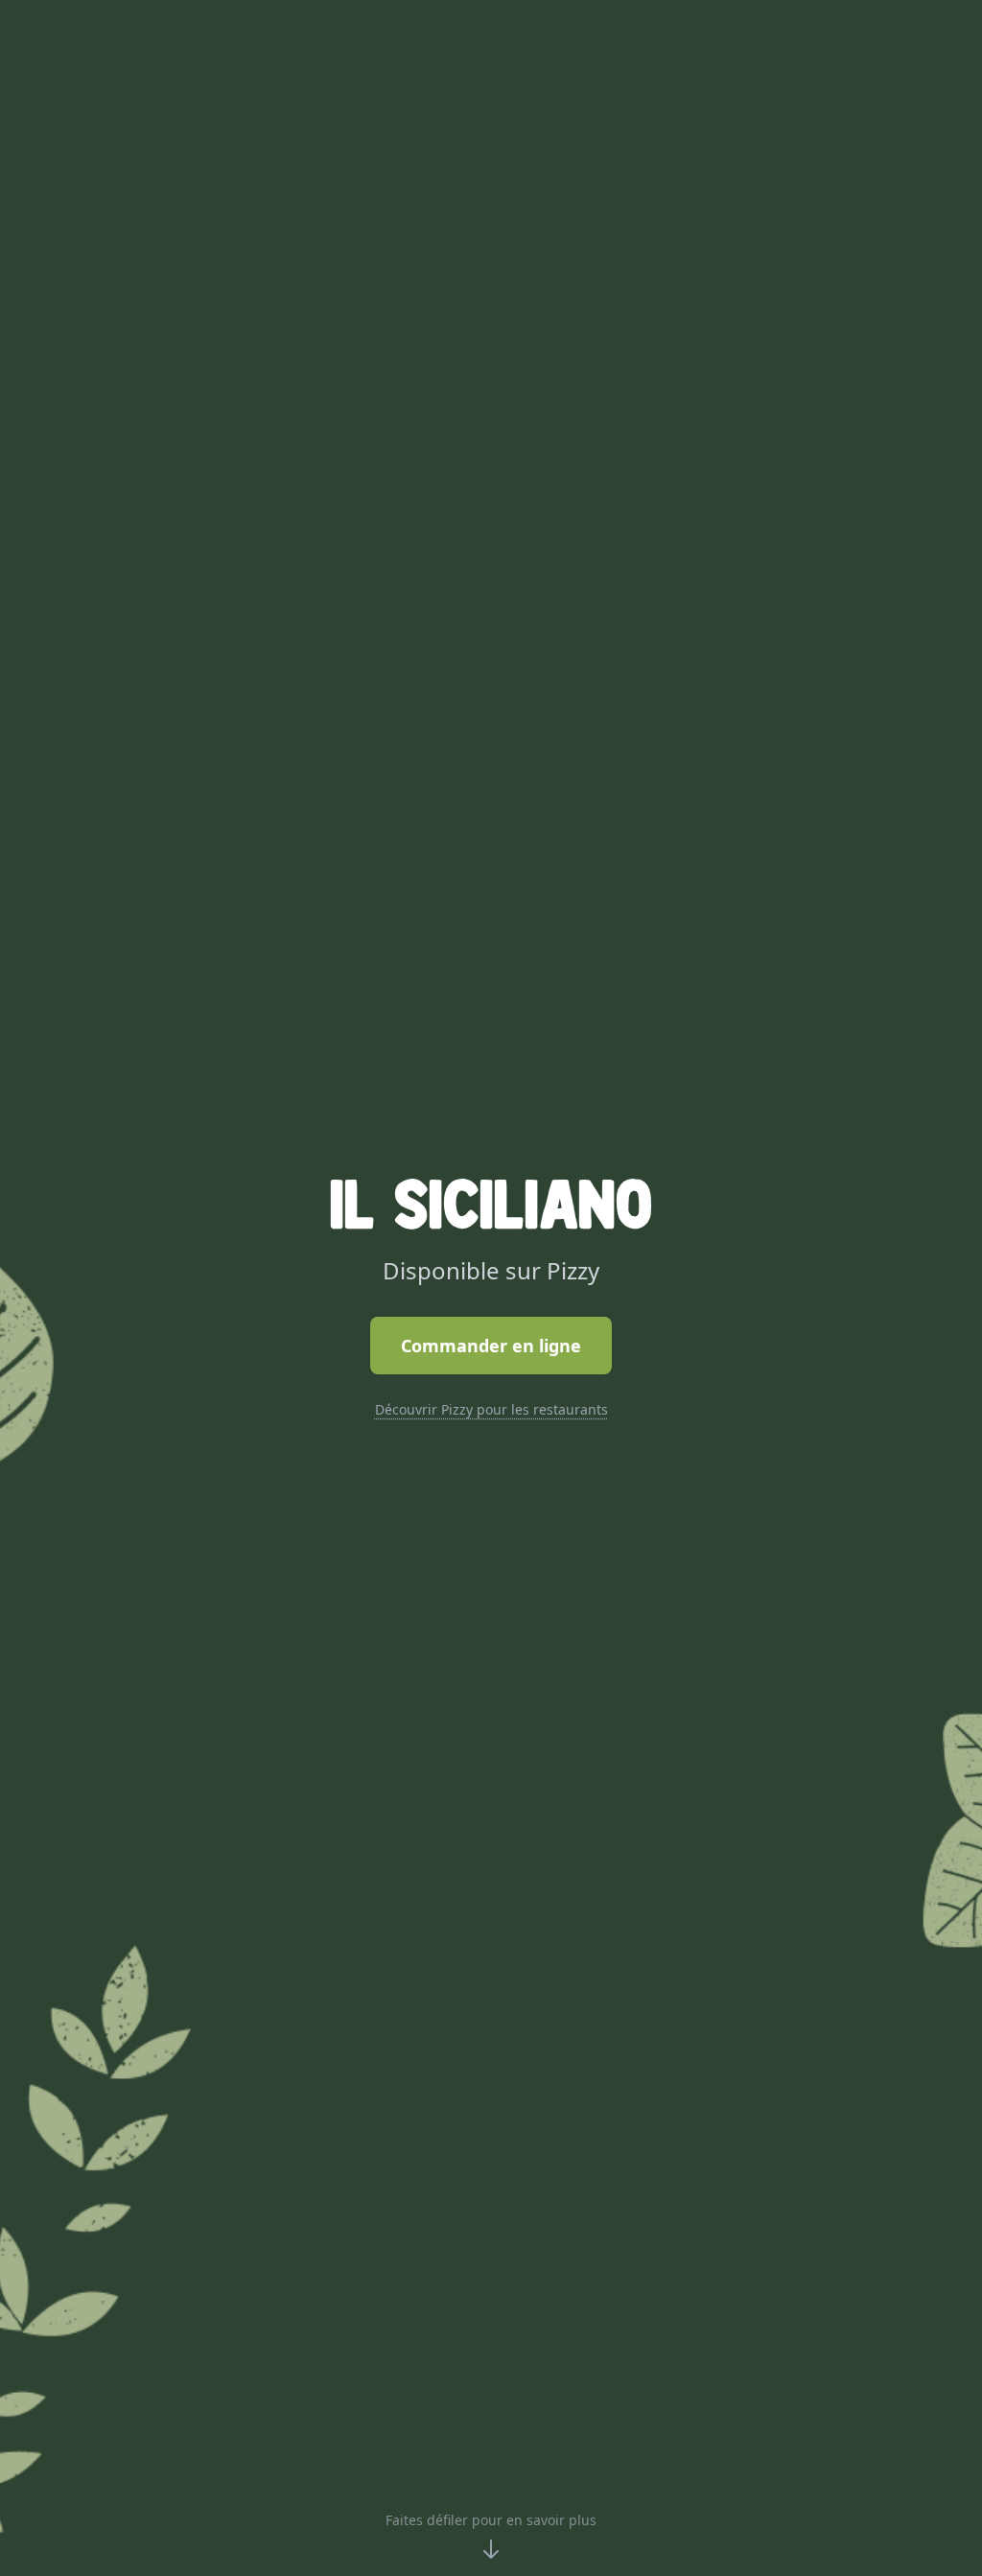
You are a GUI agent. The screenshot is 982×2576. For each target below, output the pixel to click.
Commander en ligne (491, 1346)
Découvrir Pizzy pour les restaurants (491, 1409)
